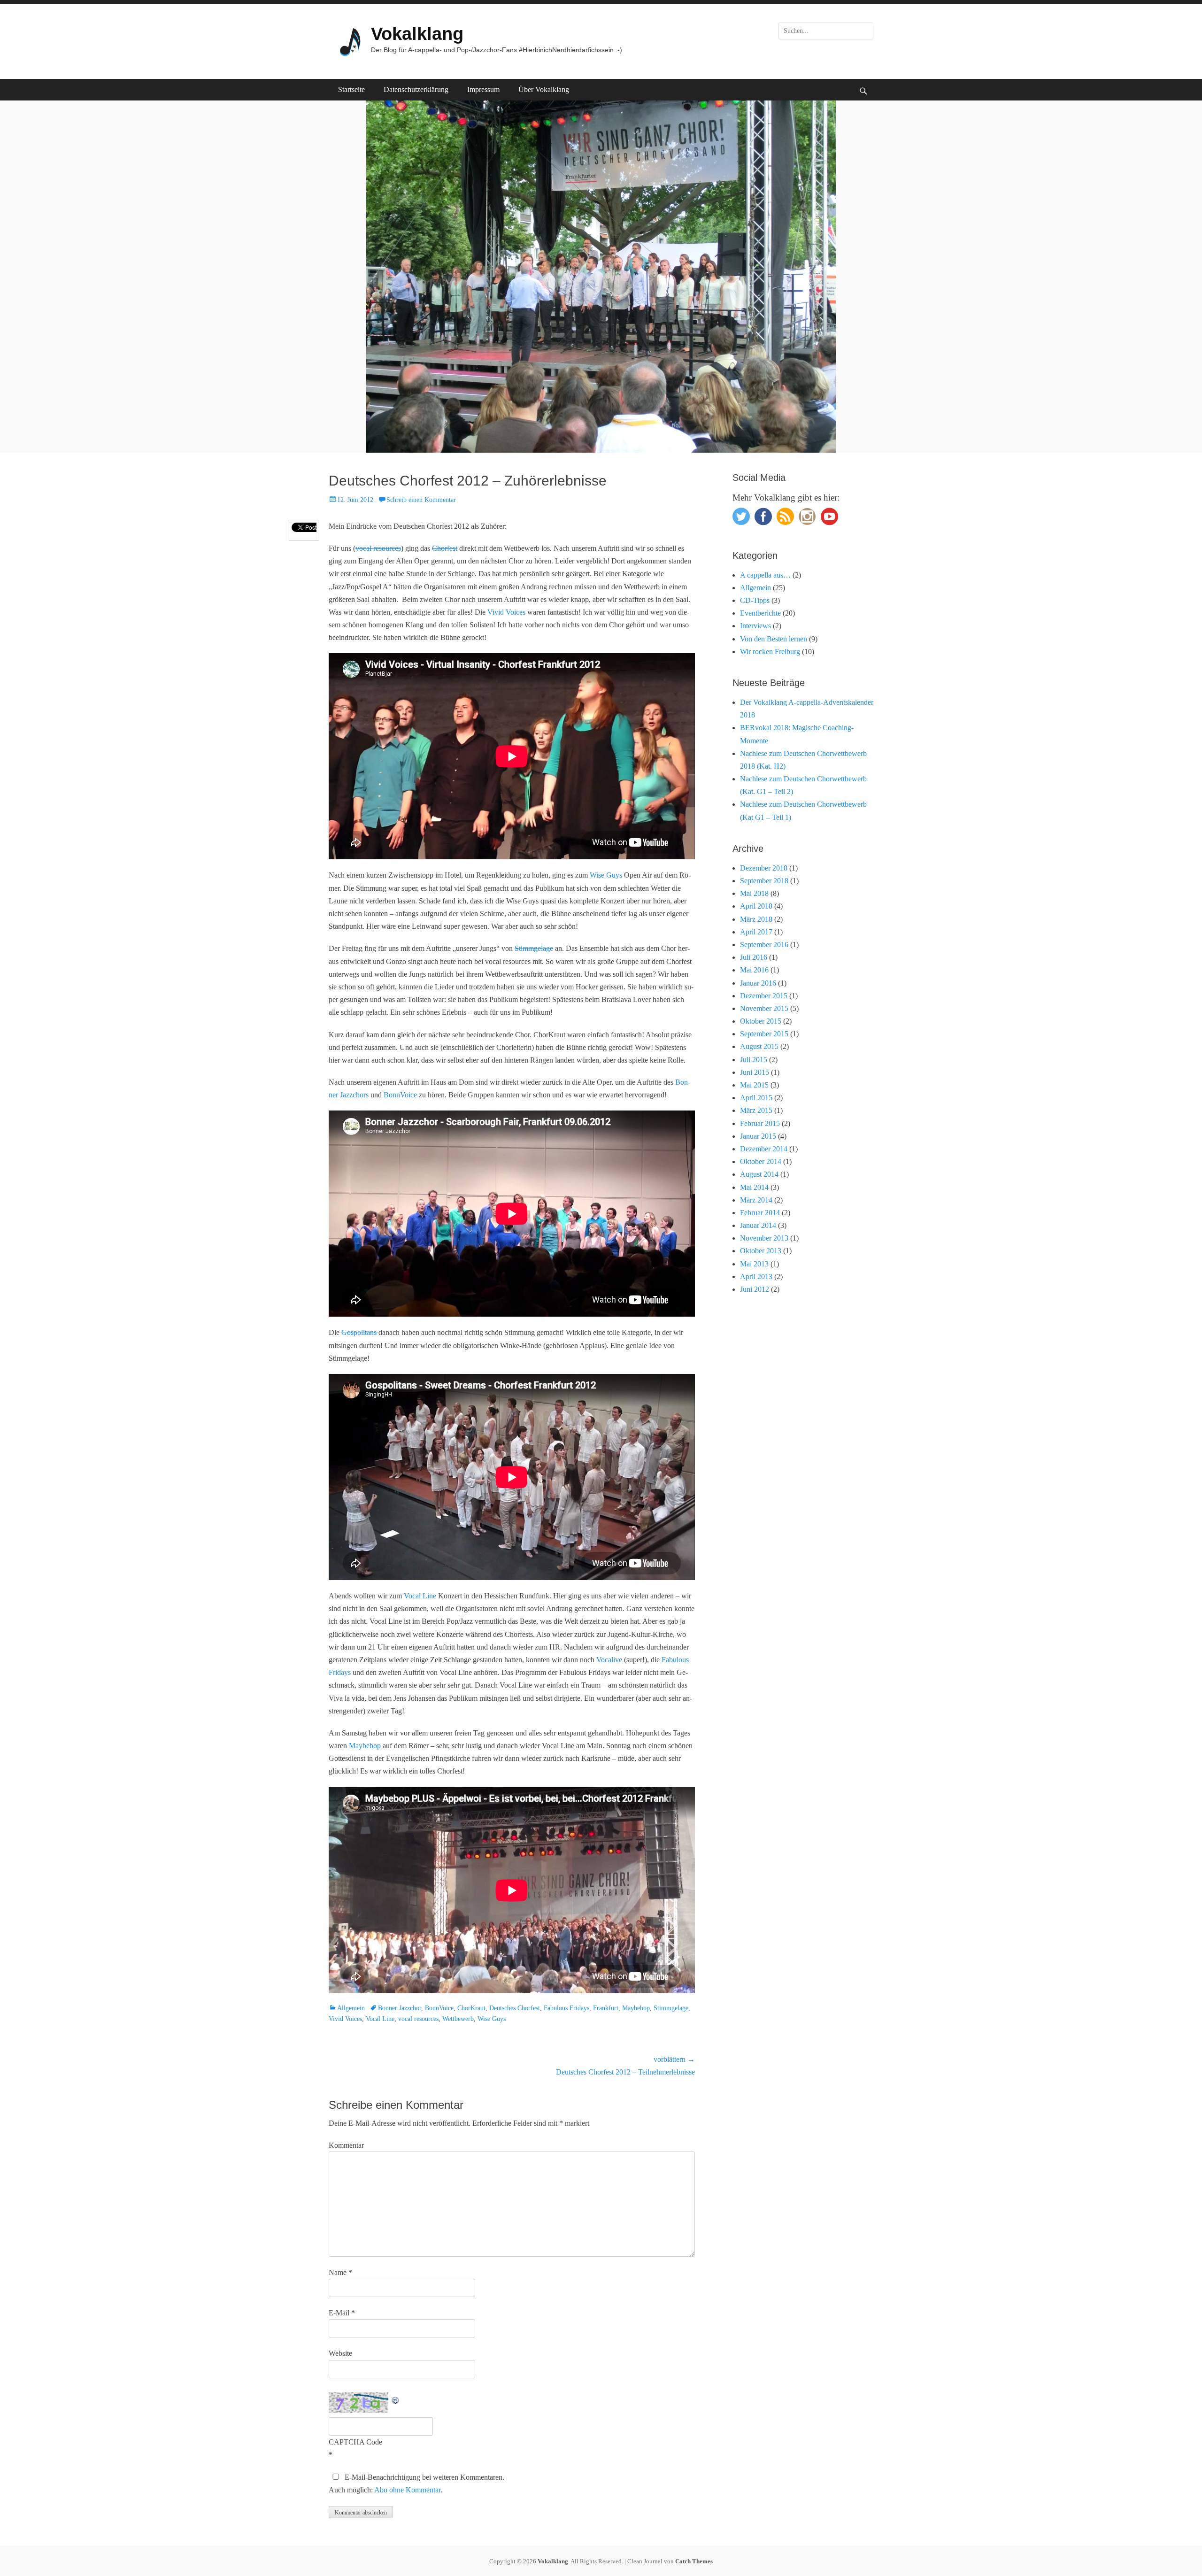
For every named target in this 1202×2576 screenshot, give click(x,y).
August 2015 (759, 1046)
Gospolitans (360, 1332)
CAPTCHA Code (355, 2442)
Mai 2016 (754, 970)
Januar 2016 (758, 983)
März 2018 (756, 919)
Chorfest (445, 548)
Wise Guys (606, 875)
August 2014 (759, 1174)
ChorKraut (471, 2008)
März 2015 (756, 1110)
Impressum (483, 89)
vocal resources (378, 548)
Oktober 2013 (761, 1251)
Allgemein (351, 2008)
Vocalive (609, 1660)
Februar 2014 (760, 1213)
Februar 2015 (760, 1123)
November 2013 (764, 1238)
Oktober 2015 (761, 1021)
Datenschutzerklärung (416, 89)
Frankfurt (606, 2008)
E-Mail (342, 2313)
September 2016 (764, 945)
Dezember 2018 (764, 868)
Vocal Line (420, 1596)
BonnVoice (400, 1095)
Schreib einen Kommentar (421, 500)
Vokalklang (417, 34)
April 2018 (756, 906)
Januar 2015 (758, 1136)
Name (340, 2272)
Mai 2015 (754, 1085)
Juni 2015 (755, 1072)
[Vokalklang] (347, 41)
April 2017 (756, 932)
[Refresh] (396, 2399)
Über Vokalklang (544, 89)
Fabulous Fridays (566, 2008)
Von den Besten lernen (774, 639)
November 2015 (764, 1008)
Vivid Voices (506, 612)
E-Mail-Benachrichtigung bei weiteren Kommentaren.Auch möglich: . (416, 2483)
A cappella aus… (765, 575)
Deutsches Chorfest (515, 2008)
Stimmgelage (534, 948)
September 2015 (764, 1034)
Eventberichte (760, 613)
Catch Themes (694, 2561)
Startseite (351, 89)
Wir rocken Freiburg (770, 652)
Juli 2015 (754, 1060)
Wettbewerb (458, 2019)
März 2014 (756, 1200)
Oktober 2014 (761, 1161)
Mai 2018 (754, 893)
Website (340, 2353)
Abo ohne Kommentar (407, 2490)
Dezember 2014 (764, 1149)
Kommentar (346, 2145)
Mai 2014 (754, 1187)
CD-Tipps (755, 600)
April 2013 (756, 1276)
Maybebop (365, 1746)
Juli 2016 (754, 957)
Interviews (755, 626)
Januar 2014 (758, 1225)
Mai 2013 (754, 1264)
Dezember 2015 (764, 996)
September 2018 (764, 881)
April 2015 (756, 1098)
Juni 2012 (755, 1289)
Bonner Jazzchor (400, 2008)
